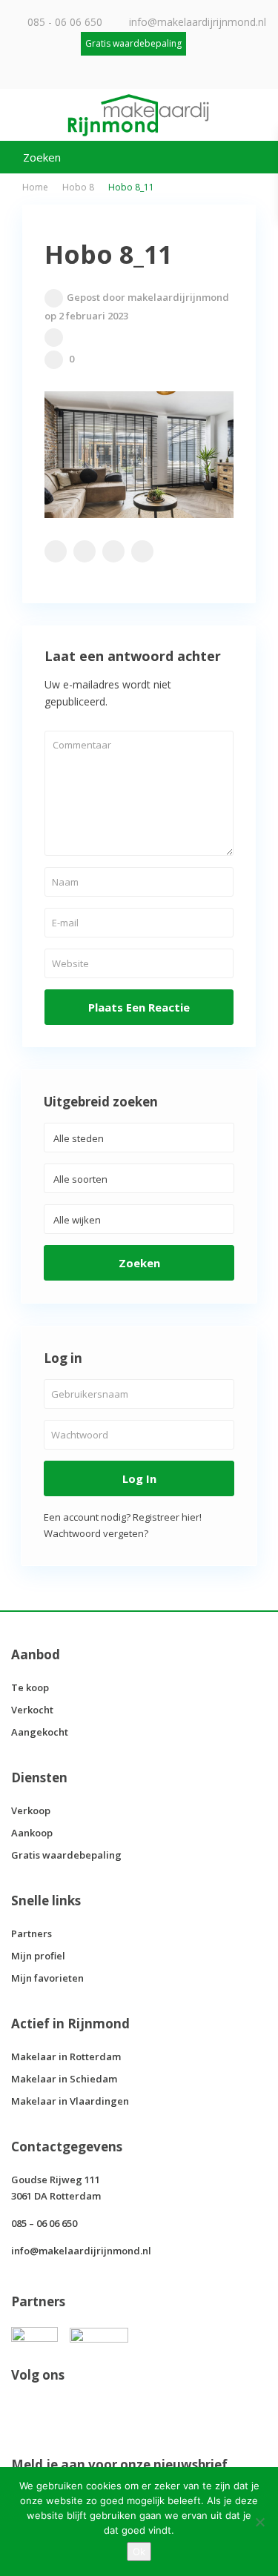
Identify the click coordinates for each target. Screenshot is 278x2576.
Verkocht (32, 1710)
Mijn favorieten (47, 1978)
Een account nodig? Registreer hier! (123, 1517)
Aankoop (32, 1833)
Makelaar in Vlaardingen (70, 2101)
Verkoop (31, 1810)
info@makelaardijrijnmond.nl (198, 22)
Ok (139, 2552)
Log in (139, 1478)
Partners (32, 1933)
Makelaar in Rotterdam (66, 2057)
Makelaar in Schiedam (64, 2079)
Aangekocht (40, 1732)
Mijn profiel (38, 1956)
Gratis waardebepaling (66, 1855)
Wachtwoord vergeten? (96, 1533)
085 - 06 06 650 (65, 22)
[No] (259, 2522)
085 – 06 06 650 (44, 2223)
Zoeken (139, 1263)
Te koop (30, 1687)
